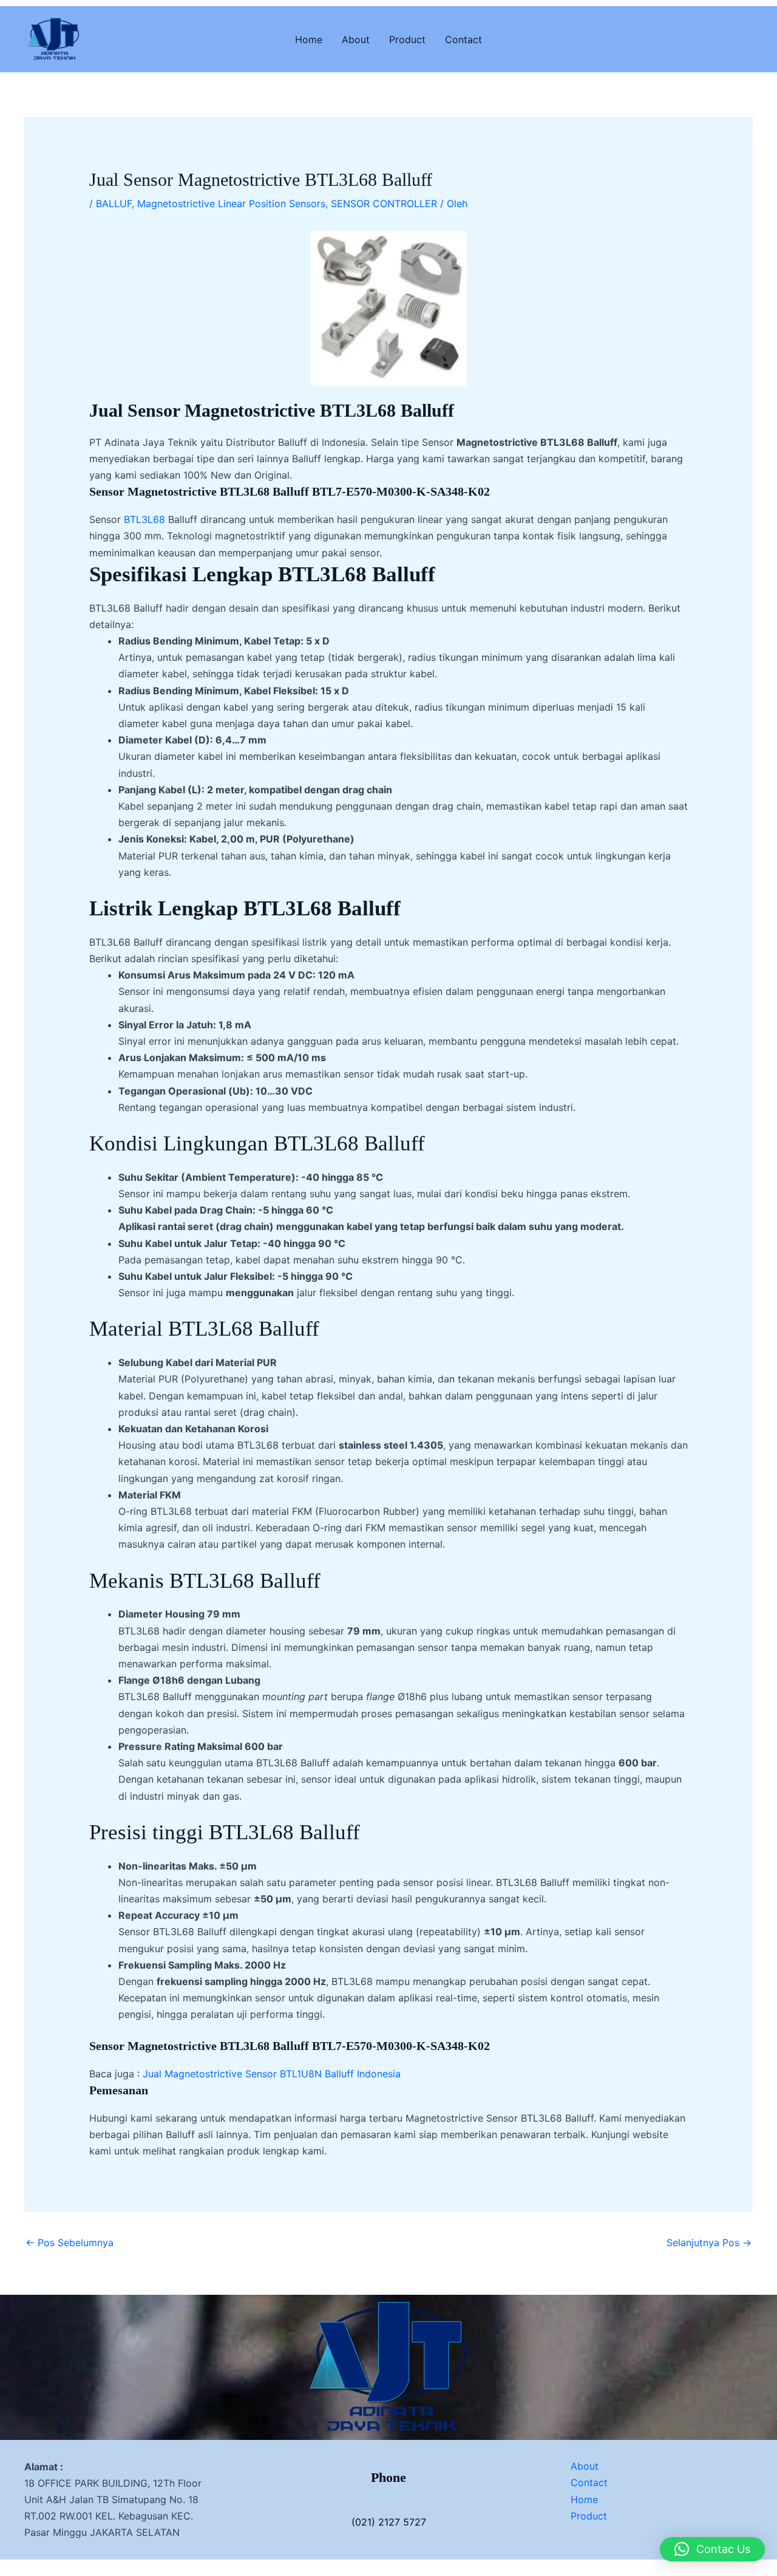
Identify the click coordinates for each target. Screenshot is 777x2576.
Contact (463, 39)
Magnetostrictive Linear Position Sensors (231, 203)
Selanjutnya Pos (709, 2243)
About (356, 39)
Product (407, 39)
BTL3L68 (144, 519)
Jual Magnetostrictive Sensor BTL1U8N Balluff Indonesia (272, 2074)
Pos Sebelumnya (70, 2243)
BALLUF (114, 203)
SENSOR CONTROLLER (384, 203)
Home (309, 39)
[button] (712, 2549)
